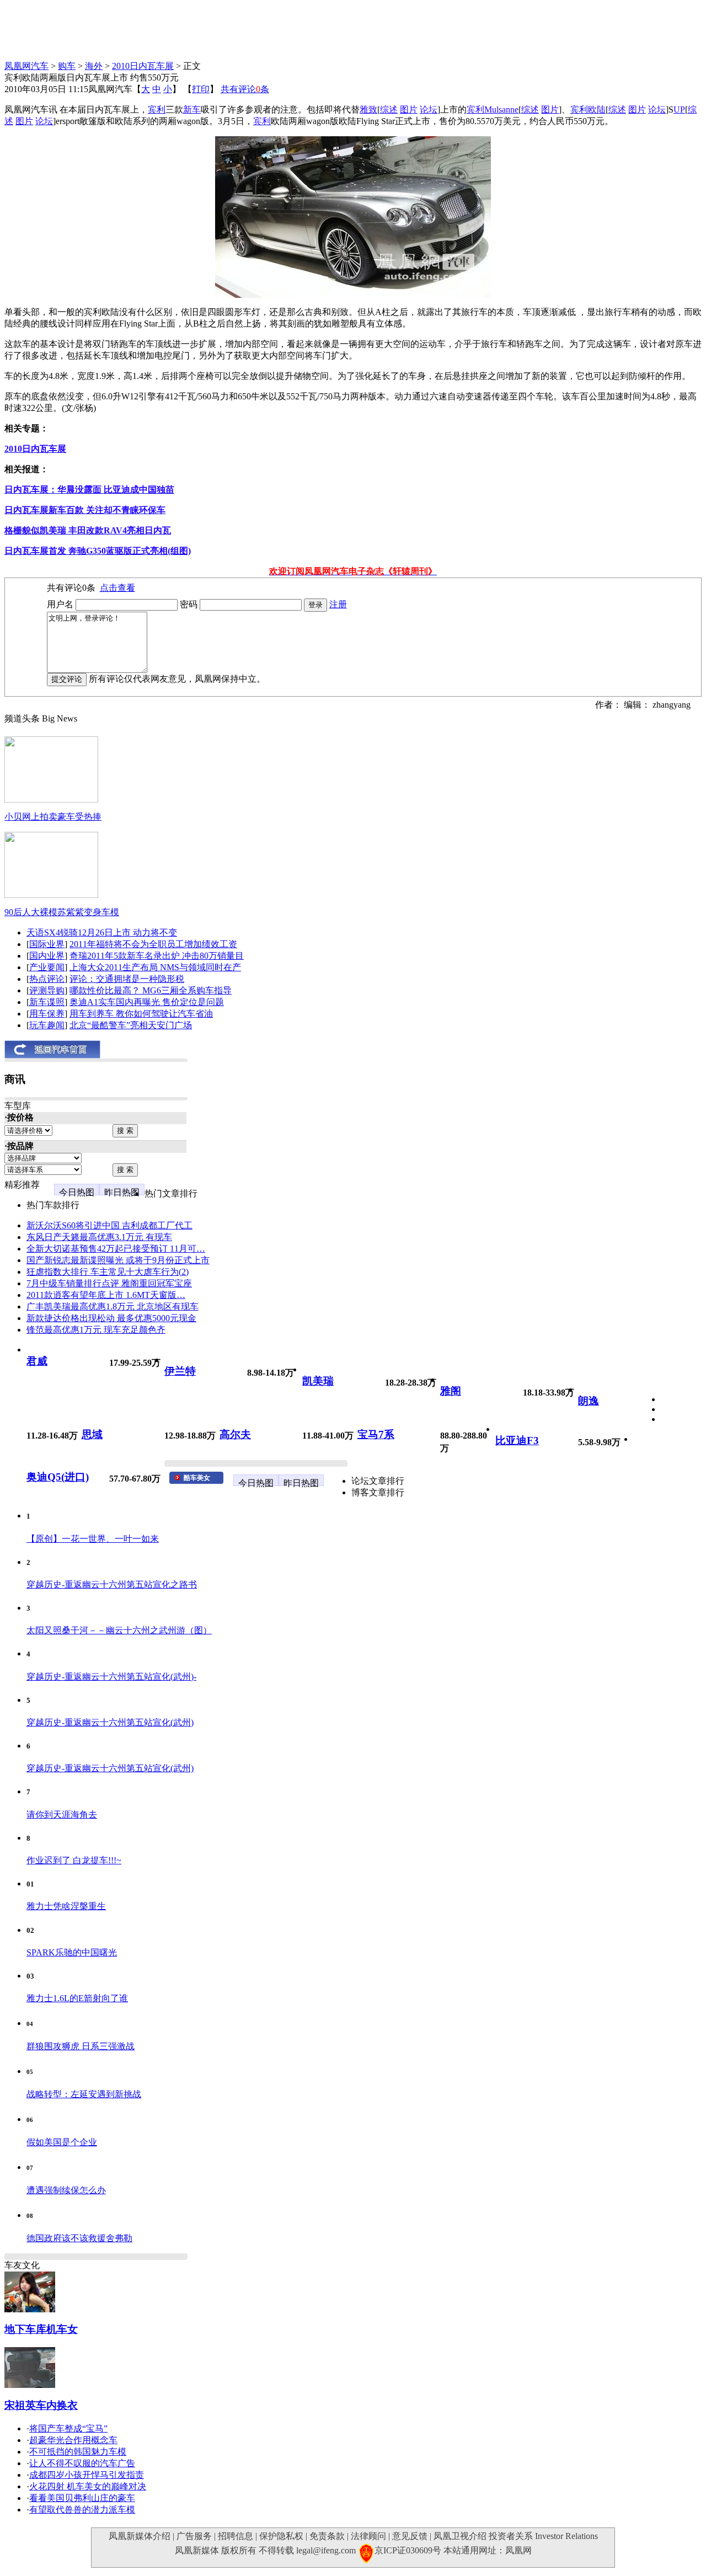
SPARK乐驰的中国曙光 (72, 1952)
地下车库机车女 (41, 2329)
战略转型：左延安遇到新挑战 (84, 2094)
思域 (92, 1434)
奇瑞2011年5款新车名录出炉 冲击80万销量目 (157, 956)
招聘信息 (236, 2536)
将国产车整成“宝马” (68, 2428)
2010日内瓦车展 (143, 66)
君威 (37, 1361)
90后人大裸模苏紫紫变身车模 (62, 912)
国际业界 (47, 944)
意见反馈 (410, 2536)
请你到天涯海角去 (62, 1815)
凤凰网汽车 (26, 66)
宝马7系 (376, 1434)
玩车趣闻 (47, 1025)
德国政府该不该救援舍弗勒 (79, 2238)
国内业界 (47, 956)
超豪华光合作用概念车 (73, 2440)
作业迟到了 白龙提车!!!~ (74, 1860)
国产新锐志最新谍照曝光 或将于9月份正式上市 (118, 1260)
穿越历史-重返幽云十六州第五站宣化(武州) (110, 1722)
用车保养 (47, 1014)
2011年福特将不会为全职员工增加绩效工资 (153, 944)
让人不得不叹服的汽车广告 (82, 2463)
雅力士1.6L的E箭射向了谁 (77, 1998)
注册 (338, 604)
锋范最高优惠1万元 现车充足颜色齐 (96, 1330)
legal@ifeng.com (326, 2550)
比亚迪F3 (517, 1441)
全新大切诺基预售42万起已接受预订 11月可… (116, 1249)
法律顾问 (368, 2536)
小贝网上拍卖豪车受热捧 (53, 817)
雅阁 (451, 1391)
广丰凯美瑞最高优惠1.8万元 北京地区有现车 (113, 1306)
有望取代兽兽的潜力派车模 (82, 2510)
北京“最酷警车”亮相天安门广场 (131, 1025)
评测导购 (47, 990)
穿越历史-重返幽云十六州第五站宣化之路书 (112, 1584)
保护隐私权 (281, 2536)
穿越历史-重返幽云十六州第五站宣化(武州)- (111, 1677)
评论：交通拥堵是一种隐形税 (127, 979)
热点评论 (47, 979)
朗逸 (589, 1401)
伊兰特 (180, 1371)
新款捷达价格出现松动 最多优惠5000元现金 (111, 1318)
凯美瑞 (318, 1381)
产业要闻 (47, 967)
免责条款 (327, 2536)
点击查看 (117, 588)
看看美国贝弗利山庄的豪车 (82, 2498)
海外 (94, 66)
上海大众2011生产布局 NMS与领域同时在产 (155, 967)
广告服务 (194, 2536)
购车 (67, 66)
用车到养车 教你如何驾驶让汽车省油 (141, 1014)
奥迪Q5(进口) (58, 1477)
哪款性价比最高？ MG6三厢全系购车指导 (151, 990)
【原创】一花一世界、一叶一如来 (93, 1539)
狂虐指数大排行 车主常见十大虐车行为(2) (108, 1272)
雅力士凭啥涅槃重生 (66, 1906)
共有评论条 (245, 89)
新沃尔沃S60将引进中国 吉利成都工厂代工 (109, 1225)
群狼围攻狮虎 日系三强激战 (81, 2046)
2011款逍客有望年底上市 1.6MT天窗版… (106, 1295)
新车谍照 (47, 1002)
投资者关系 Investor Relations (543, 2536)
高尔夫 (235, 1434)
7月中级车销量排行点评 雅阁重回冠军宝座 (109, 1283)
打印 (201, 89)
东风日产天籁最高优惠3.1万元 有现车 (99, 1237)
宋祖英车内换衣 (41, 2405)
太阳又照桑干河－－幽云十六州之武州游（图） (119, 1630)
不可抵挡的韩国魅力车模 (78, 2452)
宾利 (157, 109)
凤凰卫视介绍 (460, 2536)
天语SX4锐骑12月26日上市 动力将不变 (102, 932)
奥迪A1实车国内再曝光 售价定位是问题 (147, 1002)
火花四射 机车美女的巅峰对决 (88, 2486)
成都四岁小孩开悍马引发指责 (87, 2475)
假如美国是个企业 (62, 2142)
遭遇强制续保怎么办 (66, 2190)
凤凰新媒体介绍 (140, 2536)
